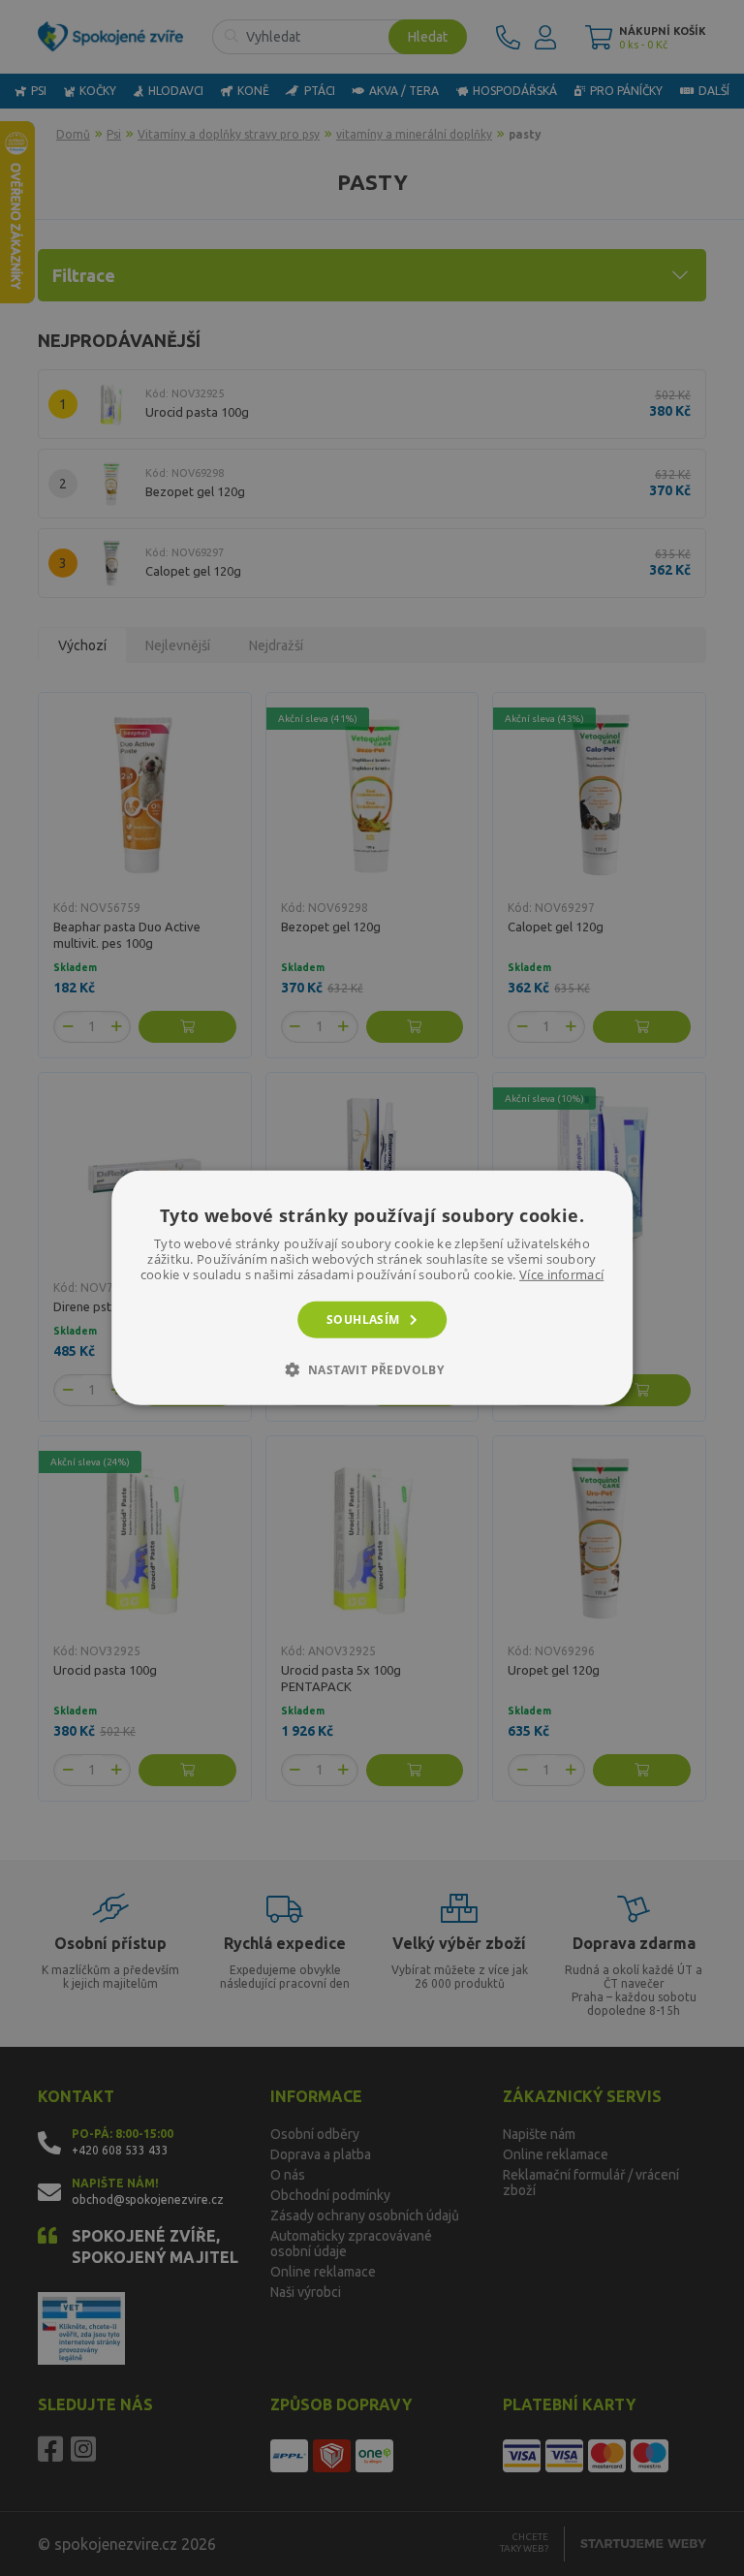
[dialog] (372, 1288)
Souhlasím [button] (363, 1319)
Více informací (561, 1274)
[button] (372, 1369)
